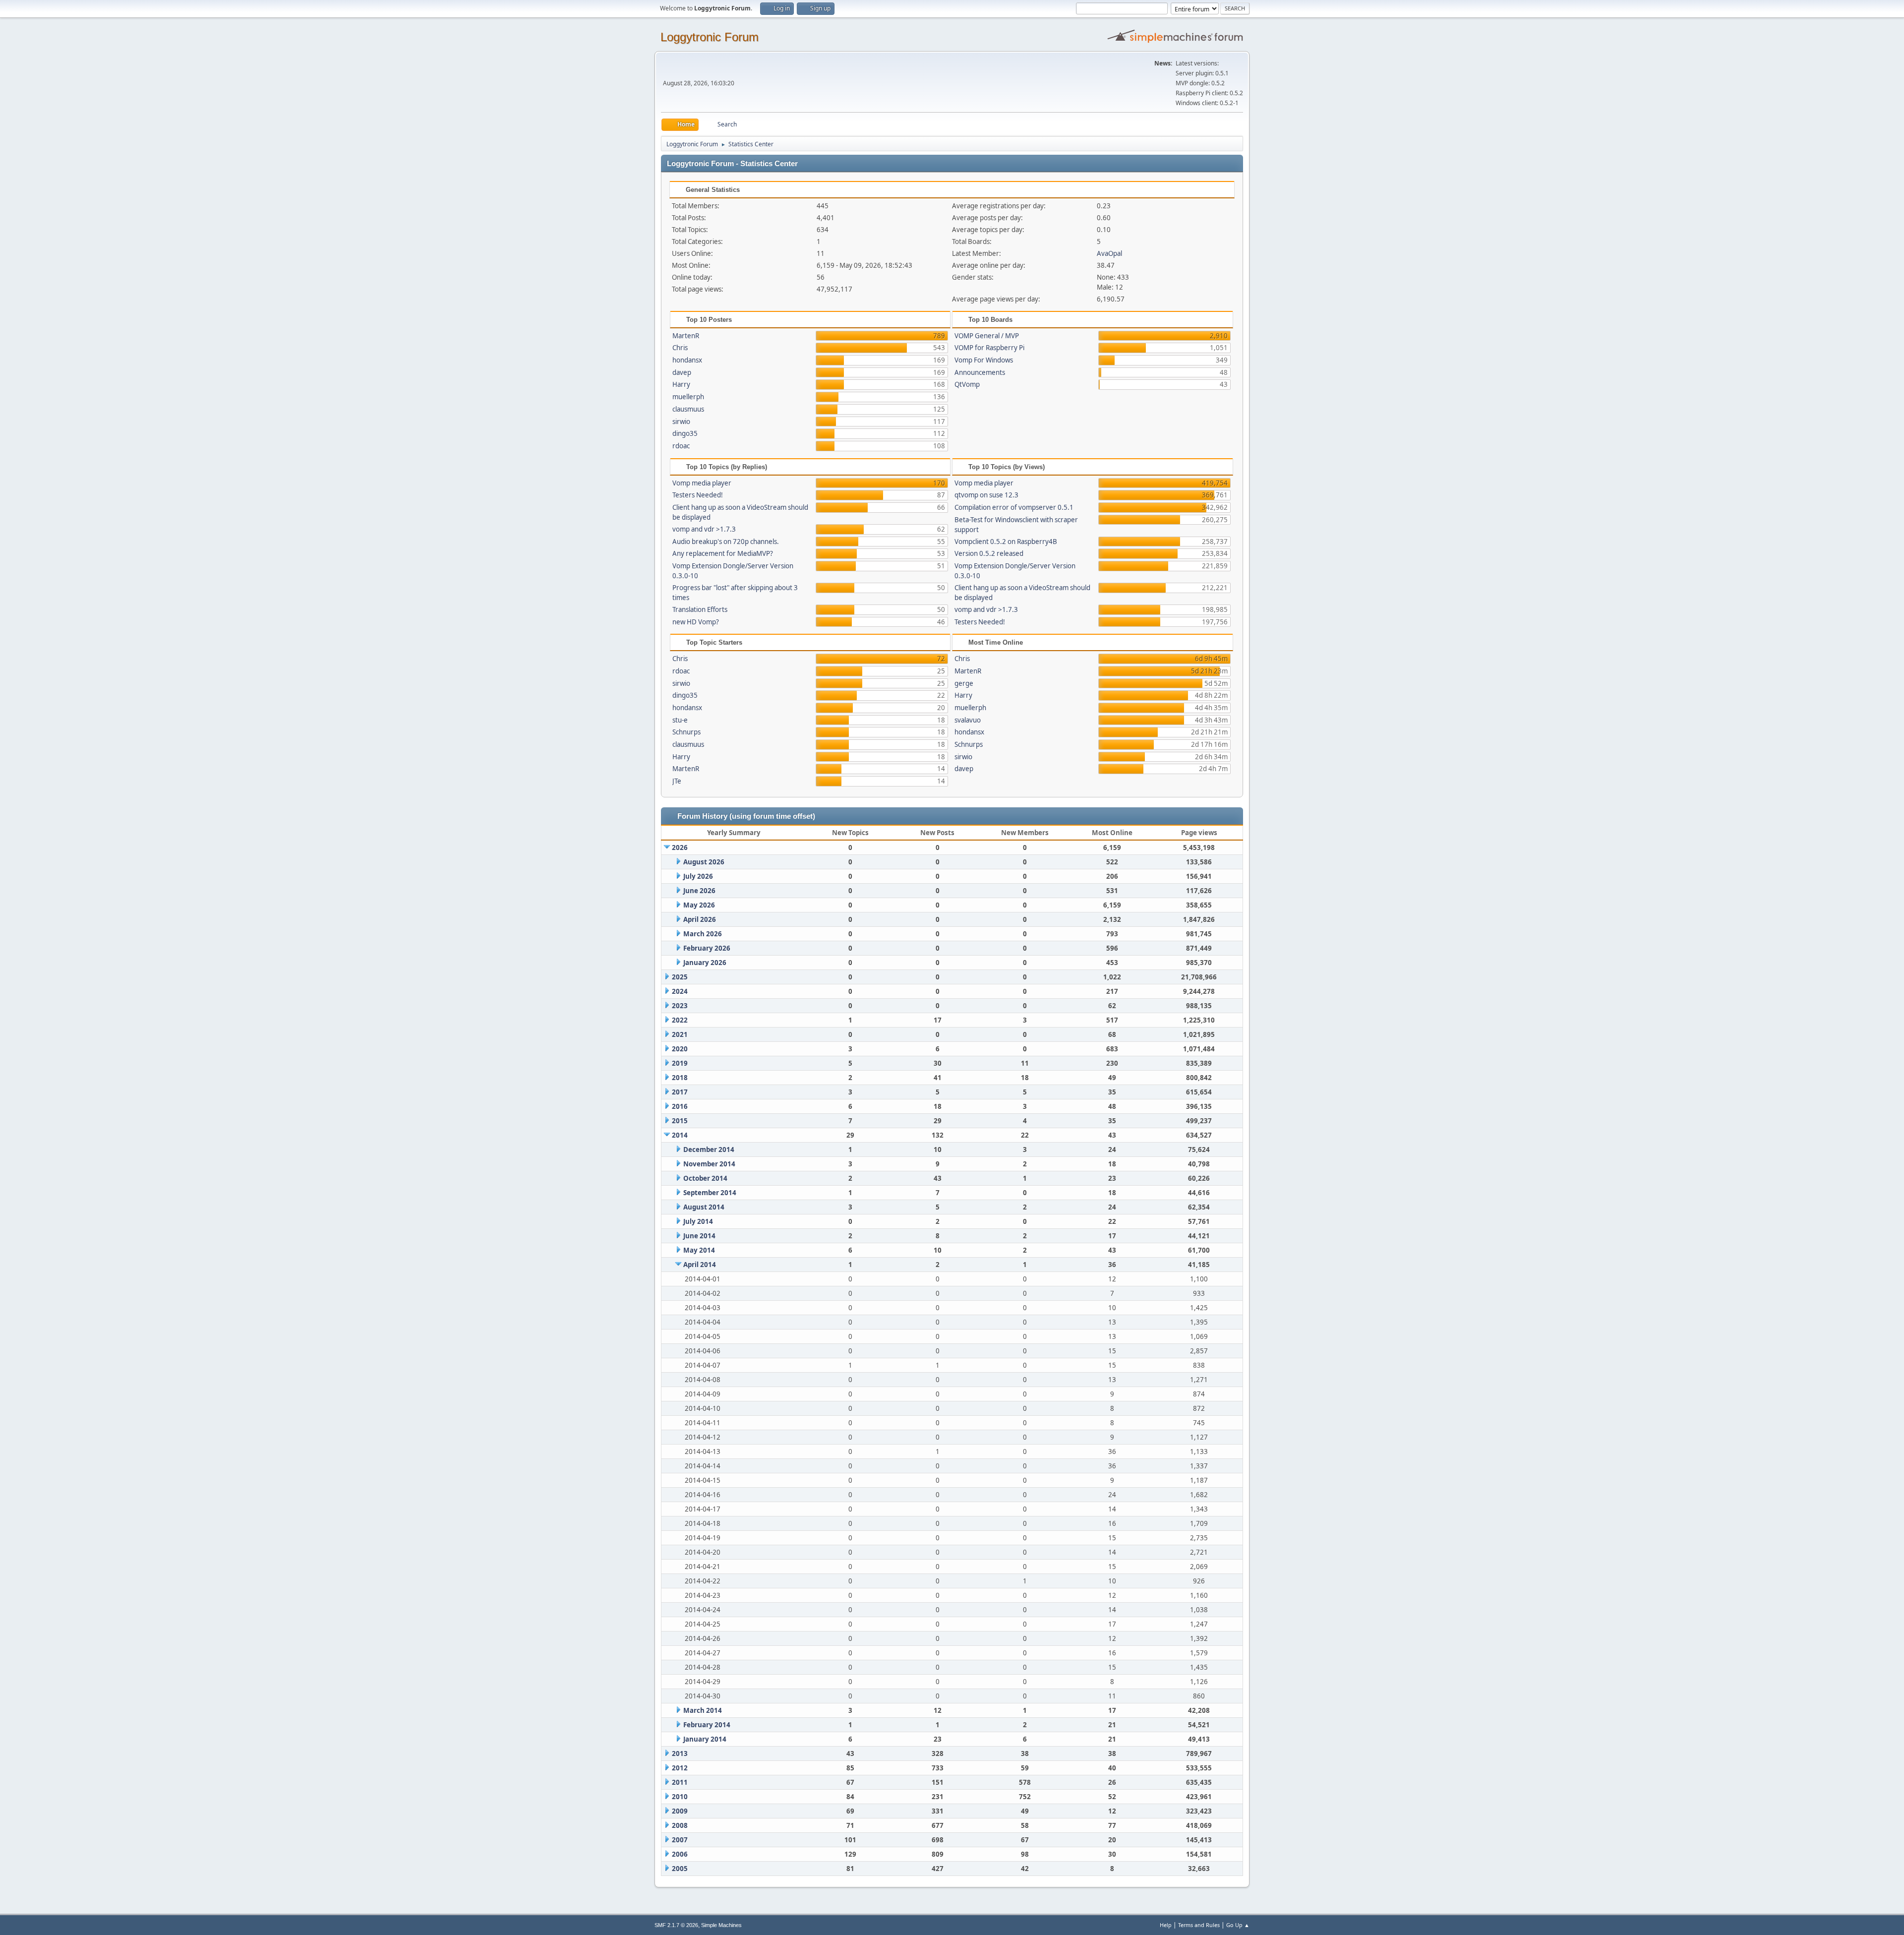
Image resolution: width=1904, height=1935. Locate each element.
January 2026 (705, 963)
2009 (680, 1811)
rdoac (681, 446)
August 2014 (704, 1207)
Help (1166, 1925)
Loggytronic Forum (710, 37)
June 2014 (699, 1236)
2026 (680, 847)
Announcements (980, 372)
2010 (680, 1797)
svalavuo (968, 720)
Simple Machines (721, 1925)
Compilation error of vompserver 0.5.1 (1014, 507)
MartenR (686, 336)
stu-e (680, 720)
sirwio (681, 422)
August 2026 (704, 862)
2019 (680, 1063)
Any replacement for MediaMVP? (723, 553)
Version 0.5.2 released (989, 553)
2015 (680, 1121)
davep (682, 372)
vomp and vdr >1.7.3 (704, 529)
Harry (681, 384)
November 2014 (709, 1164)
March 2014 (703, 1710)
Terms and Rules (1199, 1925)
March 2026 (703, 934)
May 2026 (699, 905)
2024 (680, 991)
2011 (680, 1782)
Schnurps (686, 732)
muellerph (688, 397)
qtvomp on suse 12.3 (986, 495)
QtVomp (967, 384)
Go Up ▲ (1238, 1925)
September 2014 (710, 1193)
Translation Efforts (700, 609)
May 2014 (699, 1250)
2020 (680, 1049)
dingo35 (685, 433)
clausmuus (688, 409)
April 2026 (700, 919)
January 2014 (705, 1739)
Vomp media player (702, 483)
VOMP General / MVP (987, 336)
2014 (680, 1135)
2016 (680, 1106)
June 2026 (699, 891)
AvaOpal (1109, 253)
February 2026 (707, 948)
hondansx (687, 360)
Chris (680, 348)
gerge (964, 683)
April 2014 (700, 1265)
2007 (680, 1840)
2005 (680, 1869)
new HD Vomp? (696, 622)
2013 (680, 1754)
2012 (680, 1768)
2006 (680, 1854)
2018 (680, 1078)
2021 (680, 1034)
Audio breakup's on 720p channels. (726, 542)
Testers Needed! (698, 495)
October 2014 (705, 1178)
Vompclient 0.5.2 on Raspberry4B (1006, 542)
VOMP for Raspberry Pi (989, 348)
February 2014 (707, 1725)
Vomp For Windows (984, 360)
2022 (680, 1020)
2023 (680, 1006)
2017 (680, 1092)
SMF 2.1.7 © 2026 (676, 1925)
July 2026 (698, 876)
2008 (680, 1825)
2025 (680, 977)
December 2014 (709, 1149)
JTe (677, 781)
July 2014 (698, 1221)
